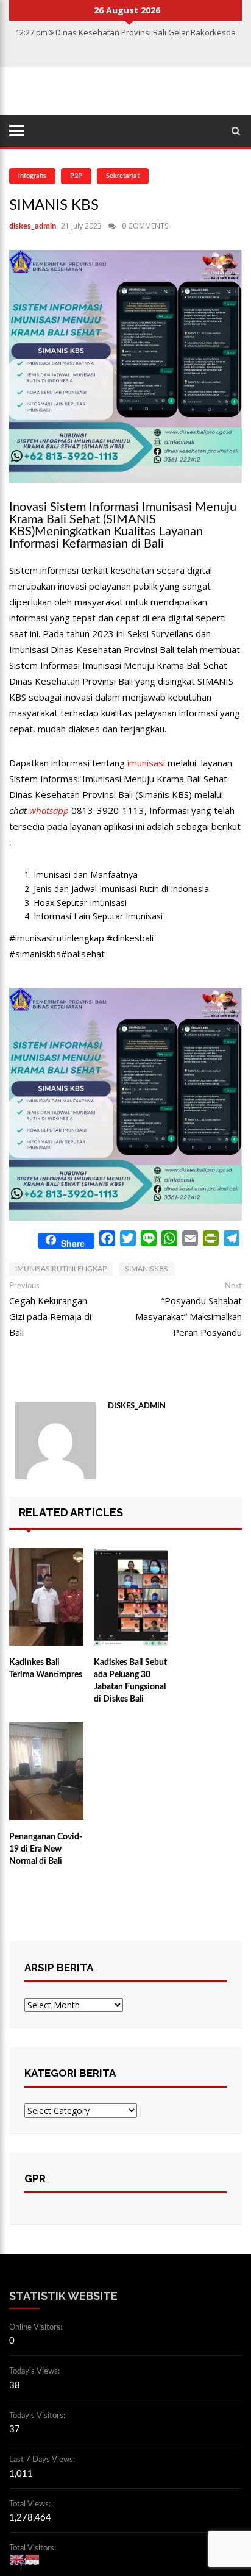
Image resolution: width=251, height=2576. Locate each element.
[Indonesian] (33, 2559)
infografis (32, 176)
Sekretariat (123, 176)
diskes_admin (33, 227)
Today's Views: (35, 2371)
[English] (17, 2559)
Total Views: (31, 2504)
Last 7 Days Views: (43, 2460)
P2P (76, 176)
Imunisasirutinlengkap (61, 1269)
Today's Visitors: (38, 2416)
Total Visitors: (34, 2548)
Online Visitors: (37, 2328)
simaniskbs (147, 1269)
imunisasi (146, 763)
